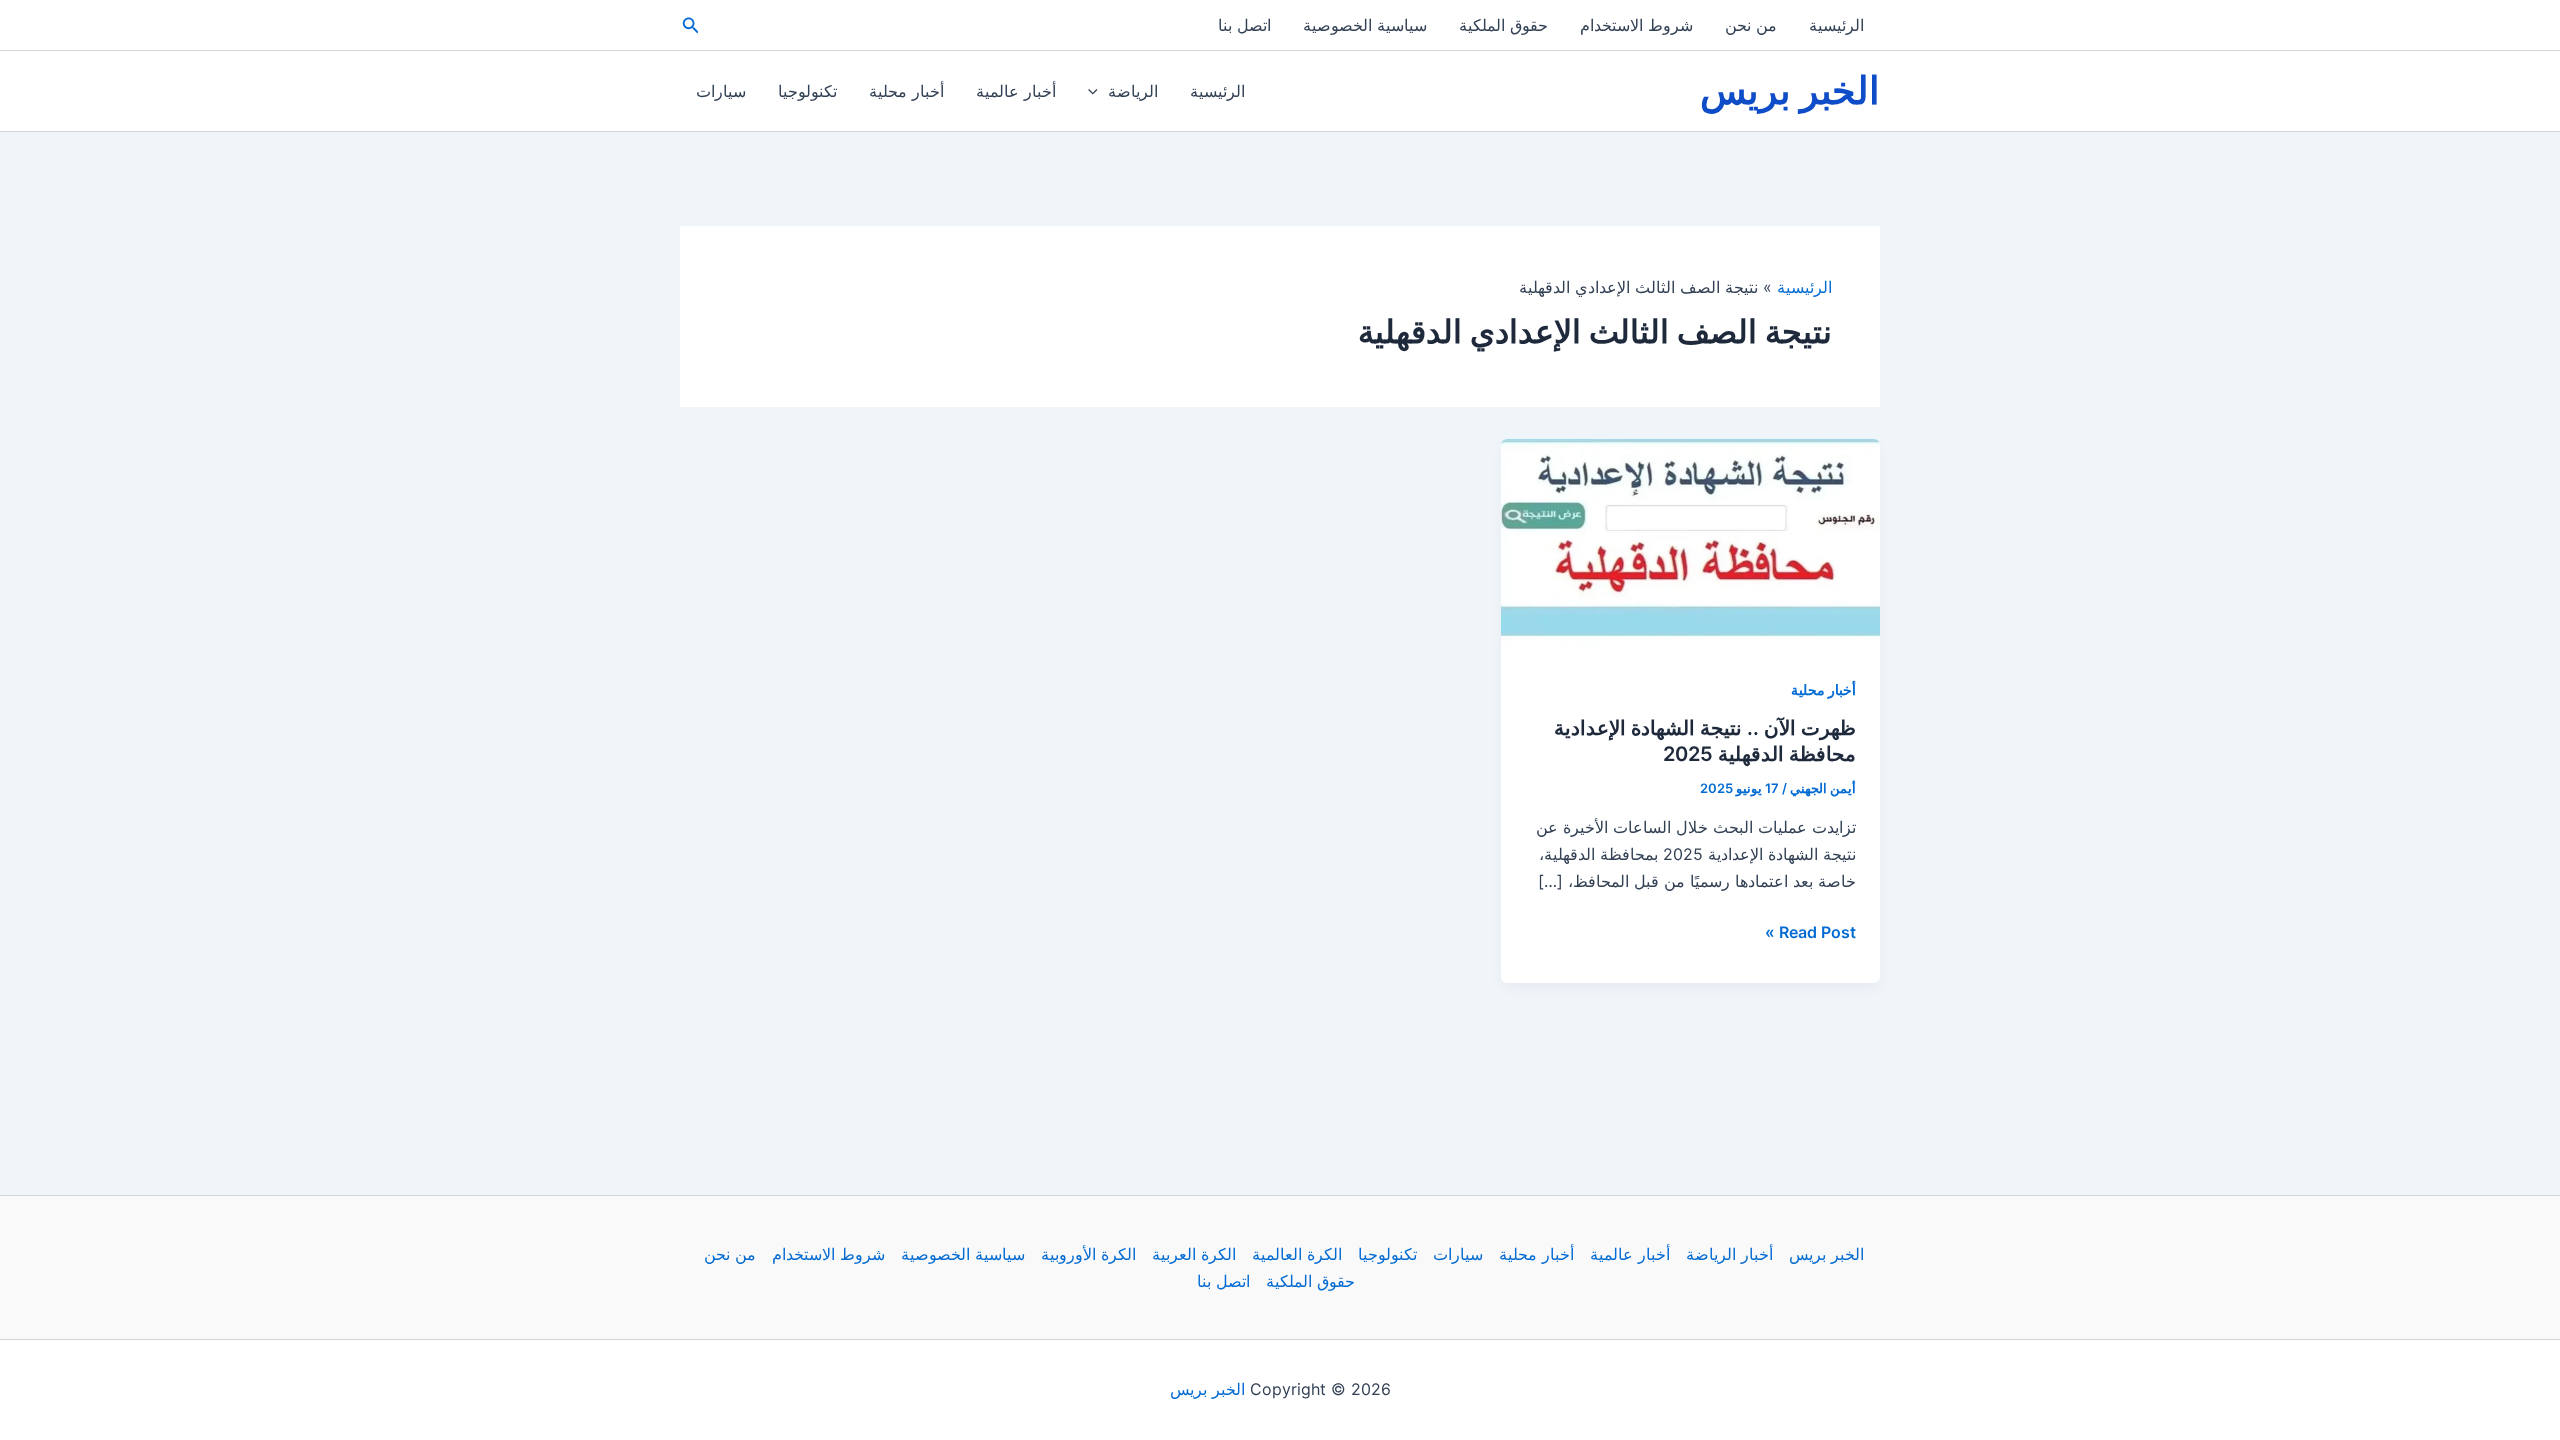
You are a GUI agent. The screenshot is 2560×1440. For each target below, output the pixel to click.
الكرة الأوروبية (1088, 1254)
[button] (689, 25)
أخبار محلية (906, 91)
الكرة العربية (1194, 1254)
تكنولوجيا (807, 91)
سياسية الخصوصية (1365, 25)
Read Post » (1810, 933)
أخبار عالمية (1016, 91)
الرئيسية (1836, 25)
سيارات (721, 91)
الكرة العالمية (1297, 1254)
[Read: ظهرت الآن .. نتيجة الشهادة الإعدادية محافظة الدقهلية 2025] (1690, 545)
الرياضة (1133, 91)
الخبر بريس (1790, 90)
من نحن (1751, 25)
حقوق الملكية (1503, 25)
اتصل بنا (1244, 25)
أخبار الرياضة (1729, 1254)
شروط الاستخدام (1636, 25)
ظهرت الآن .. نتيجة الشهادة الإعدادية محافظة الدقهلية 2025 (1705, 741)
